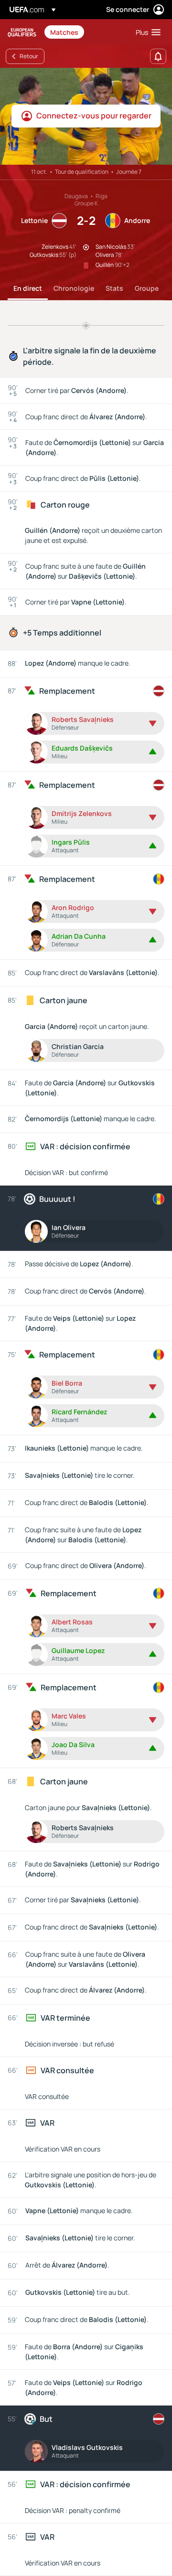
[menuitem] (85, 32)
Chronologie (74, 288)
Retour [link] (29, 56)
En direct (28, 288)
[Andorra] (159, 879)
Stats (114, 288)
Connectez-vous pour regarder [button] (94, 116)
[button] (146, 32)
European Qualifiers (22, 32)
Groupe (147, 288)
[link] (64, 32)
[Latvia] (159, 691)
